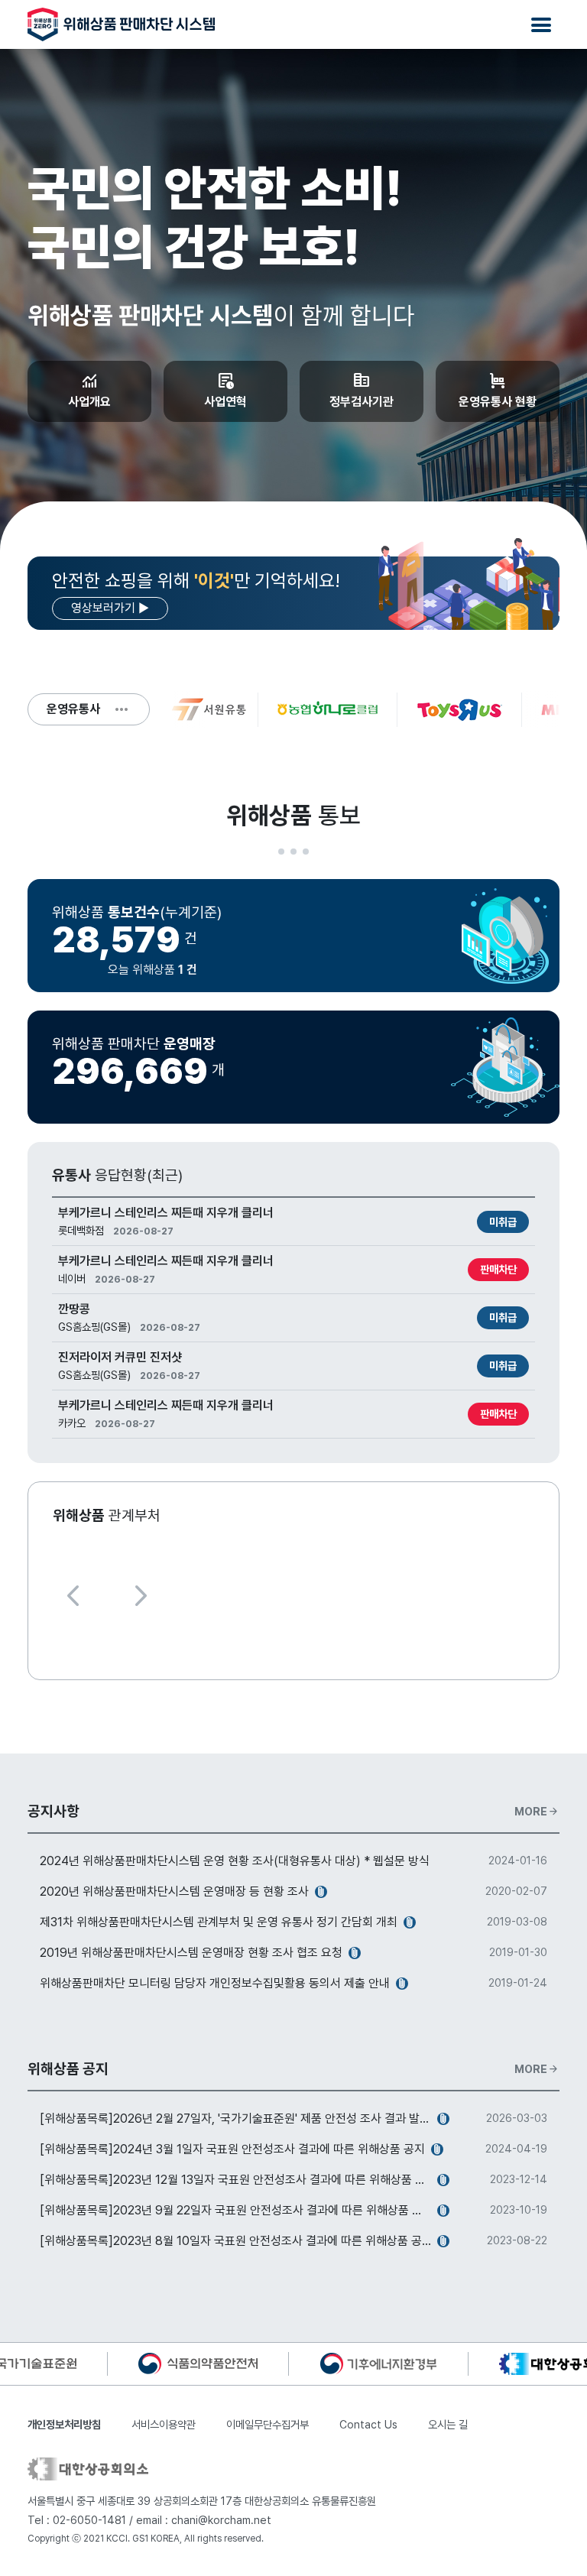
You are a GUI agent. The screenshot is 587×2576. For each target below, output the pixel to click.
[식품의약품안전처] (198, 2363)
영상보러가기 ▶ (110, 608)
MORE (537, 1812)
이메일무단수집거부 (268, 2424)
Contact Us (368, 2424)
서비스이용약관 (164, 2424)
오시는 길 (448, 2424)
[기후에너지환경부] (378, 2363)
